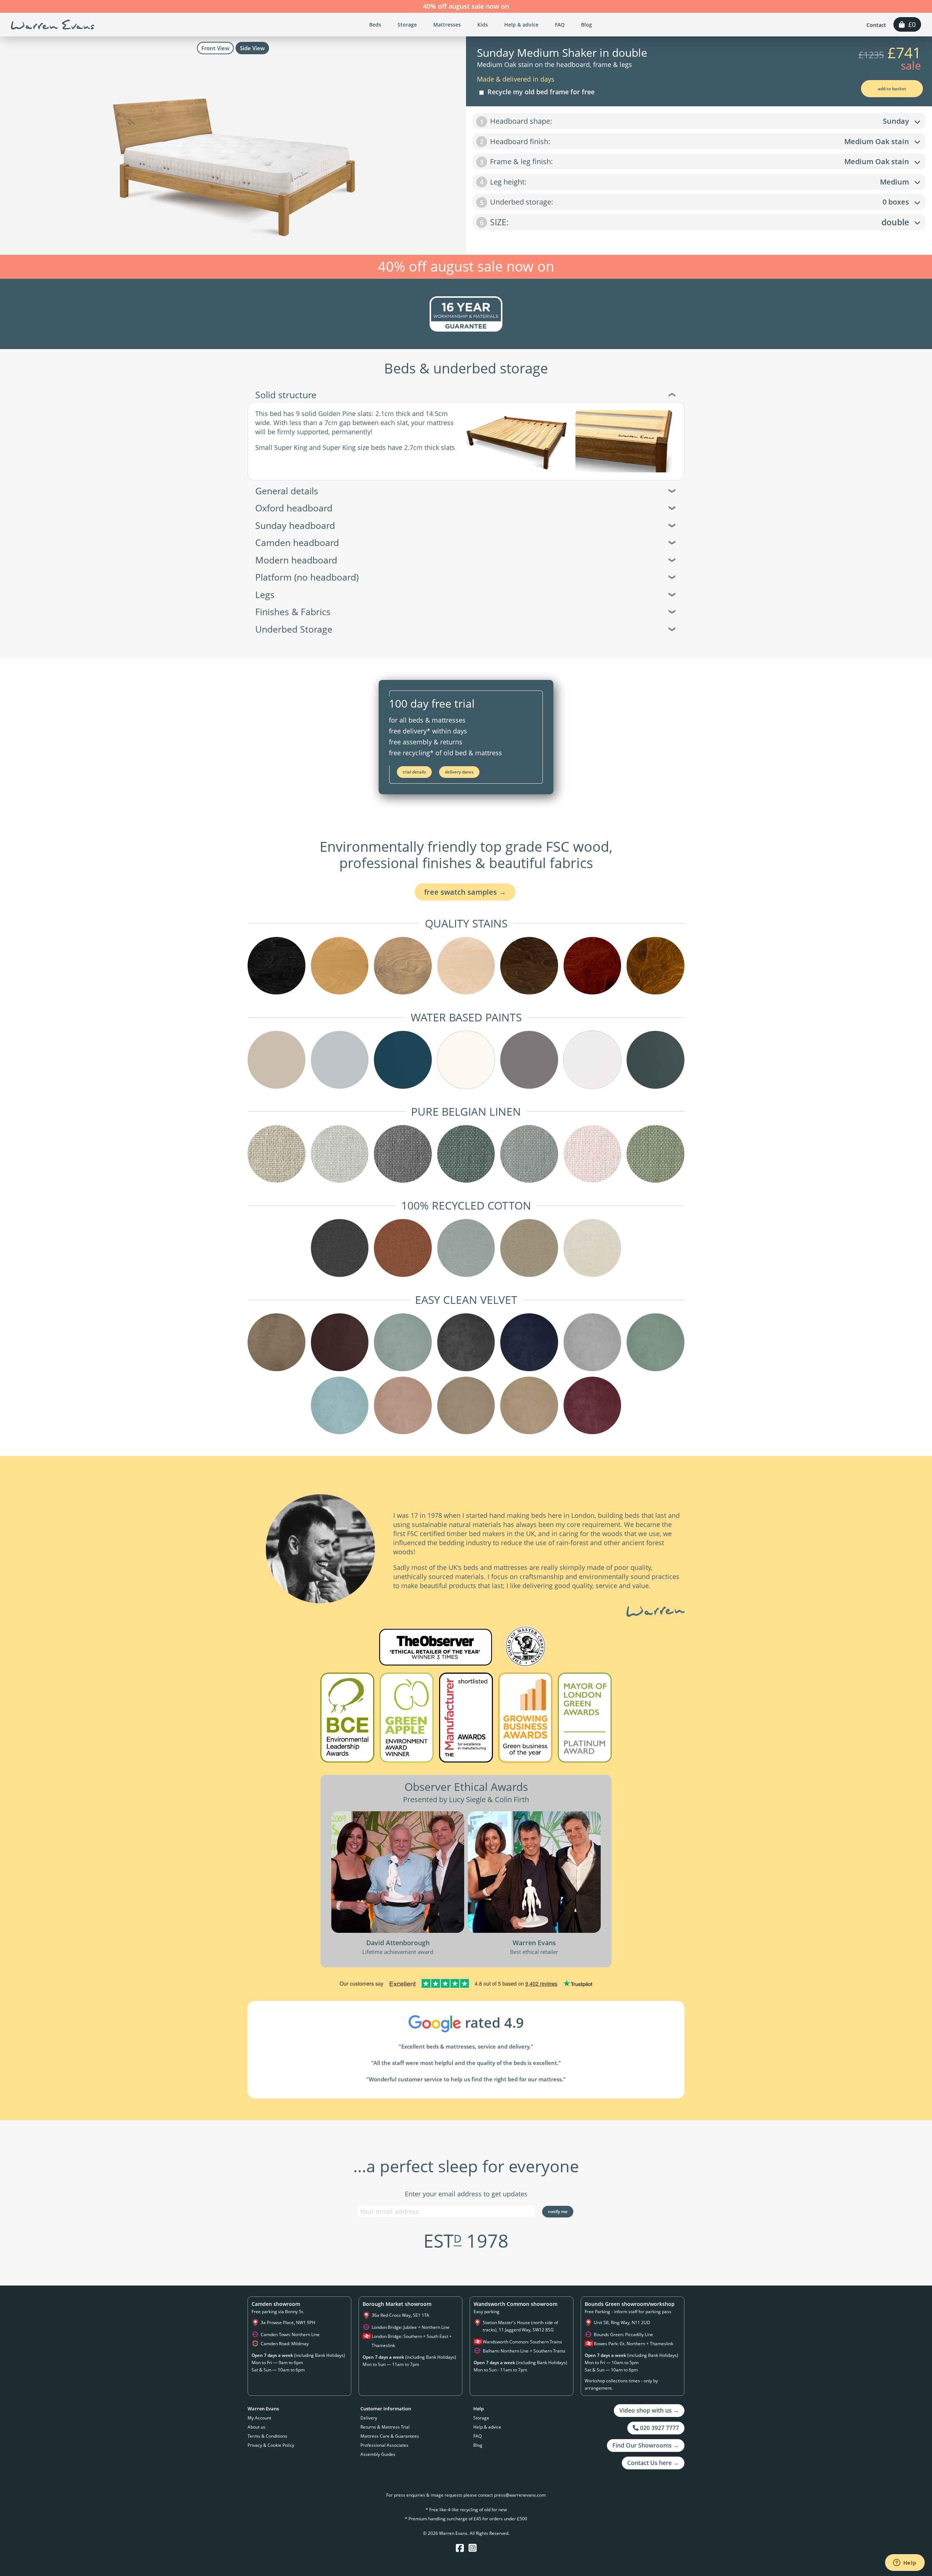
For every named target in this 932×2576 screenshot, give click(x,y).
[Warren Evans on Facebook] (460, 2548)
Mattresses (447, 25)
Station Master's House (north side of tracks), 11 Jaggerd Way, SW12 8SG (520, 2326)
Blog (587, 25)
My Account (259, 2418)
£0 (910, 24)
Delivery (369, 2418)
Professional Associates (384, 2445)
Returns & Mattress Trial (385, 2427)
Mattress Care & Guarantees (390, 2436)
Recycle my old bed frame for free (539, 92)
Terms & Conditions (267, 2436)
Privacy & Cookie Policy (271, 2445)
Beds (375, 25)
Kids (483, 25)
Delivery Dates (459, 772)
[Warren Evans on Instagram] (473, 2548)
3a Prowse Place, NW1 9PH (288, 2322)
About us (256, 2427)
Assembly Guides (378, 2454)
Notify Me (558, 2211)
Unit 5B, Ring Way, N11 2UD (622, 2322)
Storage (407, 25)
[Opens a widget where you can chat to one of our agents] (905, 2563)
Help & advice (521, 25)
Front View (215, 48)
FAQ (560, 25)
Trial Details (414, 772)
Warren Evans (53, 25)
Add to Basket (892, 89)
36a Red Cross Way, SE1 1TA (400, 2315)
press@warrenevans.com (520, 2495)
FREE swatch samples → (465, 892)
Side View (252, 48)
